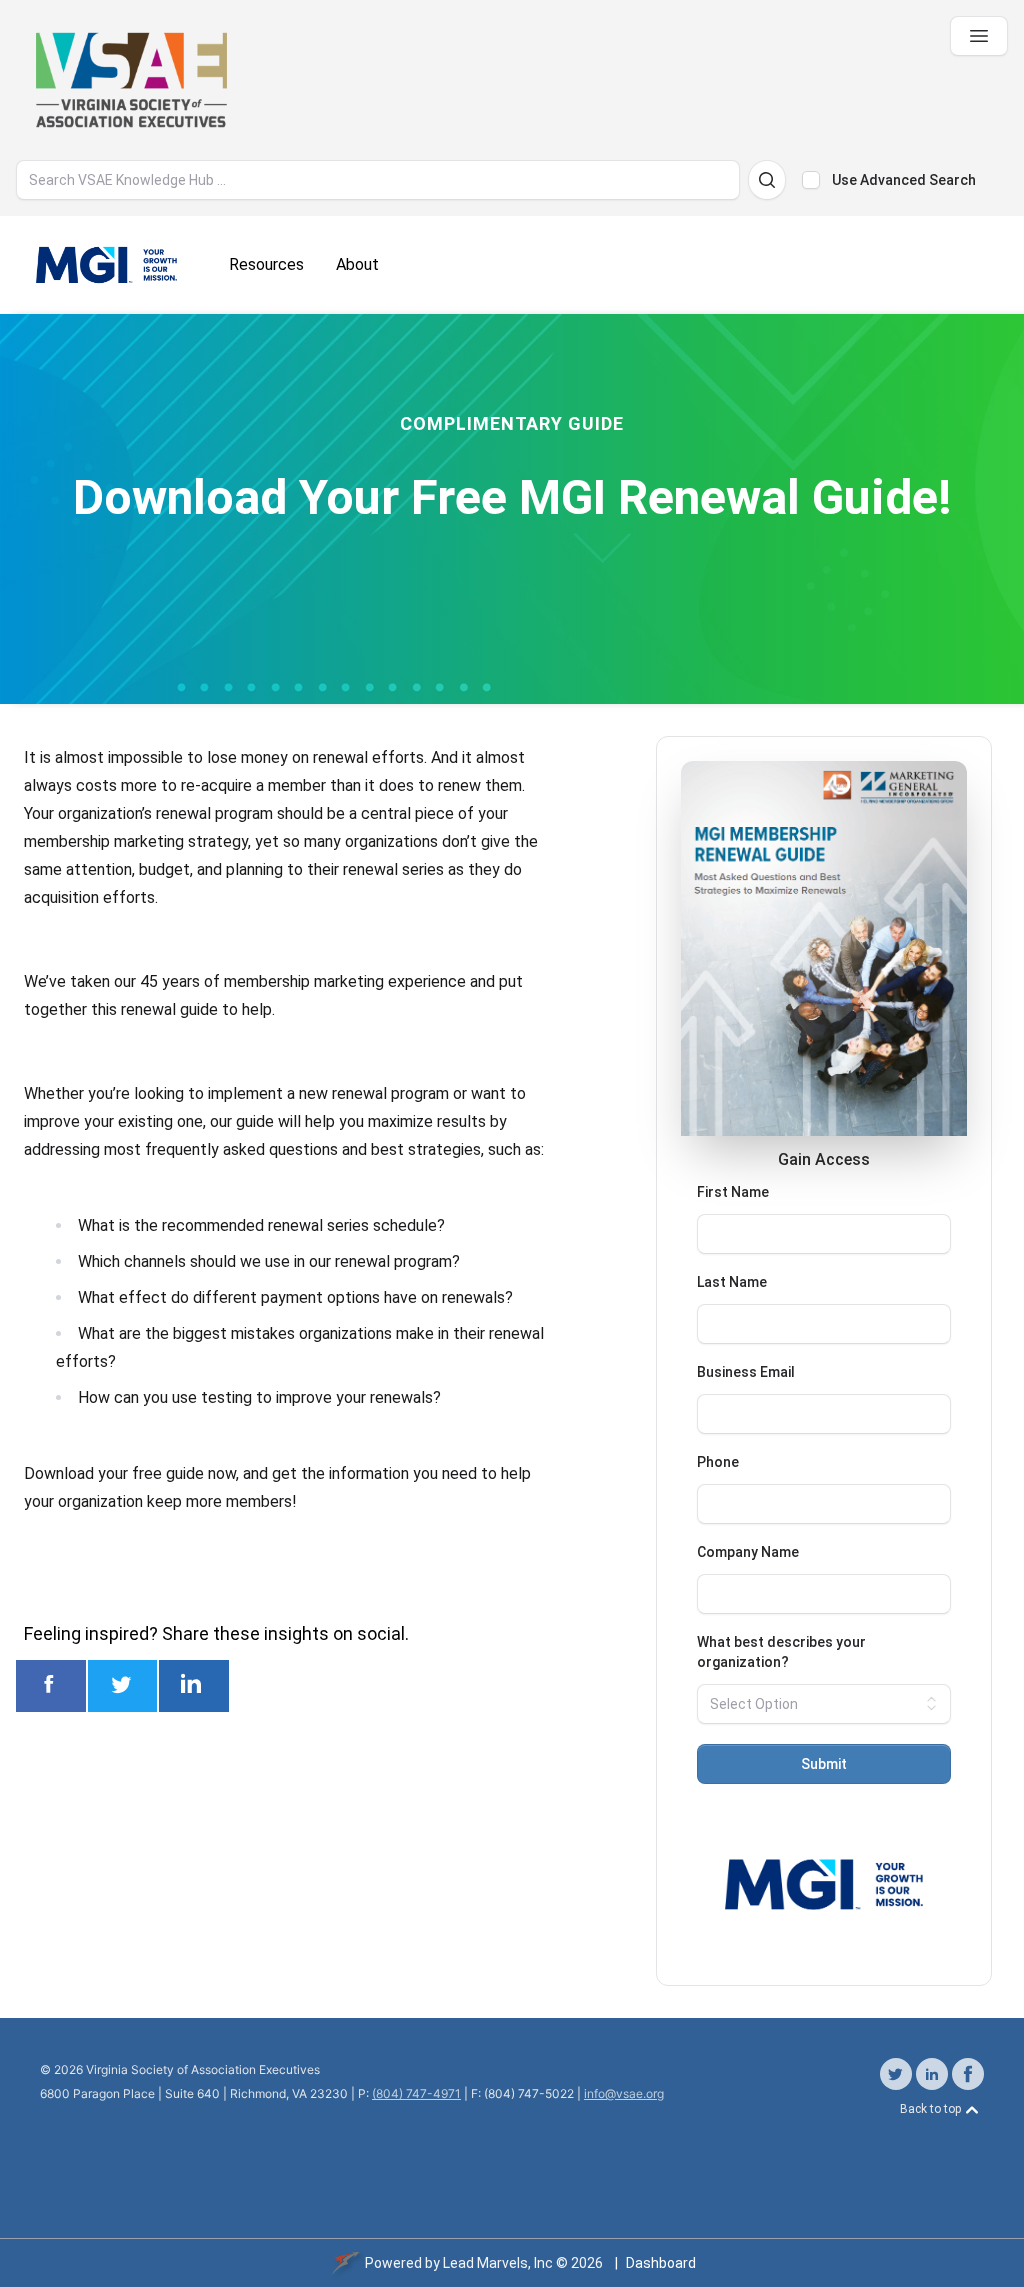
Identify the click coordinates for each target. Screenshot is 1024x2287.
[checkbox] (811, 180)
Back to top (932, 2110)
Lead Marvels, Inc (498, 2263)
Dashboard (661, 2263)
